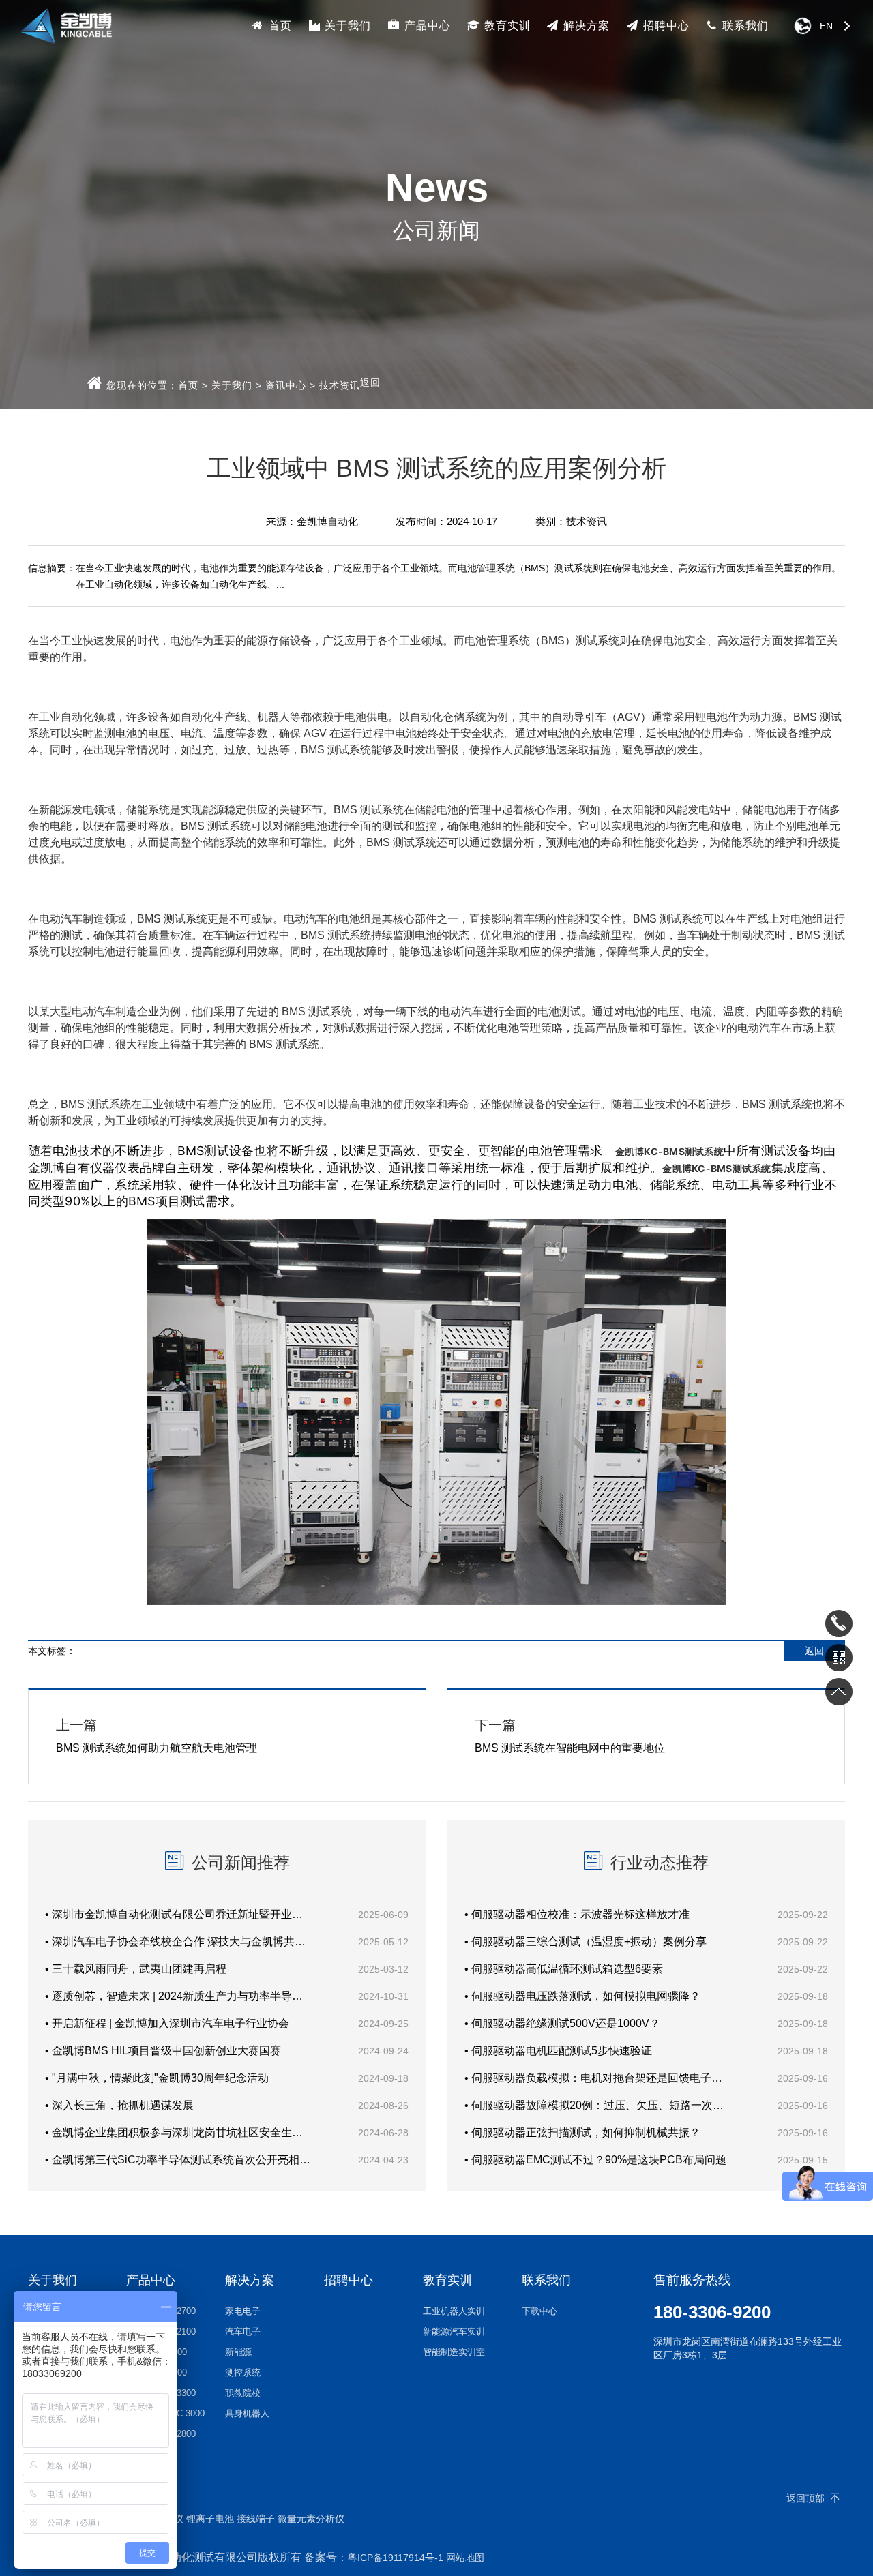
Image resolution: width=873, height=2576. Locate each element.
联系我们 (744, 26)
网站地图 (465, 2558)
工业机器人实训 (454, 2311)
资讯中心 (286, 385)
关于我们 (346, 26)
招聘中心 (665, 26)
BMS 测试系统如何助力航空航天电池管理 (157, 1736)
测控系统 (243, 2372)
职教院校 (243, 2393)
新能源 (238, 2352)
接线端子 (256, 2519)
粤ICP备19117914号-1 (396, 2558)
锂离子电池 (210, 2519)
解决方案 (585, 26)
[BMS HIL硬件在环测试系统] (436, 1601)
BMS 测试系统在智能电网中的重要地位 (570, 1736)
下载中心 (539, 2311)
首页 (279, 26)
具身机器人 (247, 2413)
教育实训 (506, 26)
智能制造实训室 (454, 2352)
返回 (370, 383)
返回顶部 (805, 2498)
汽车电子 (243, 2332)
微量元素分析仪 (311, 2519)
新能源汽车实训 (454, 2332)
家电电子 (243, 2311)
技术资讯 (340, 385)
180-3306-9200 (712, 2312)
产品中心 (426, 26)
